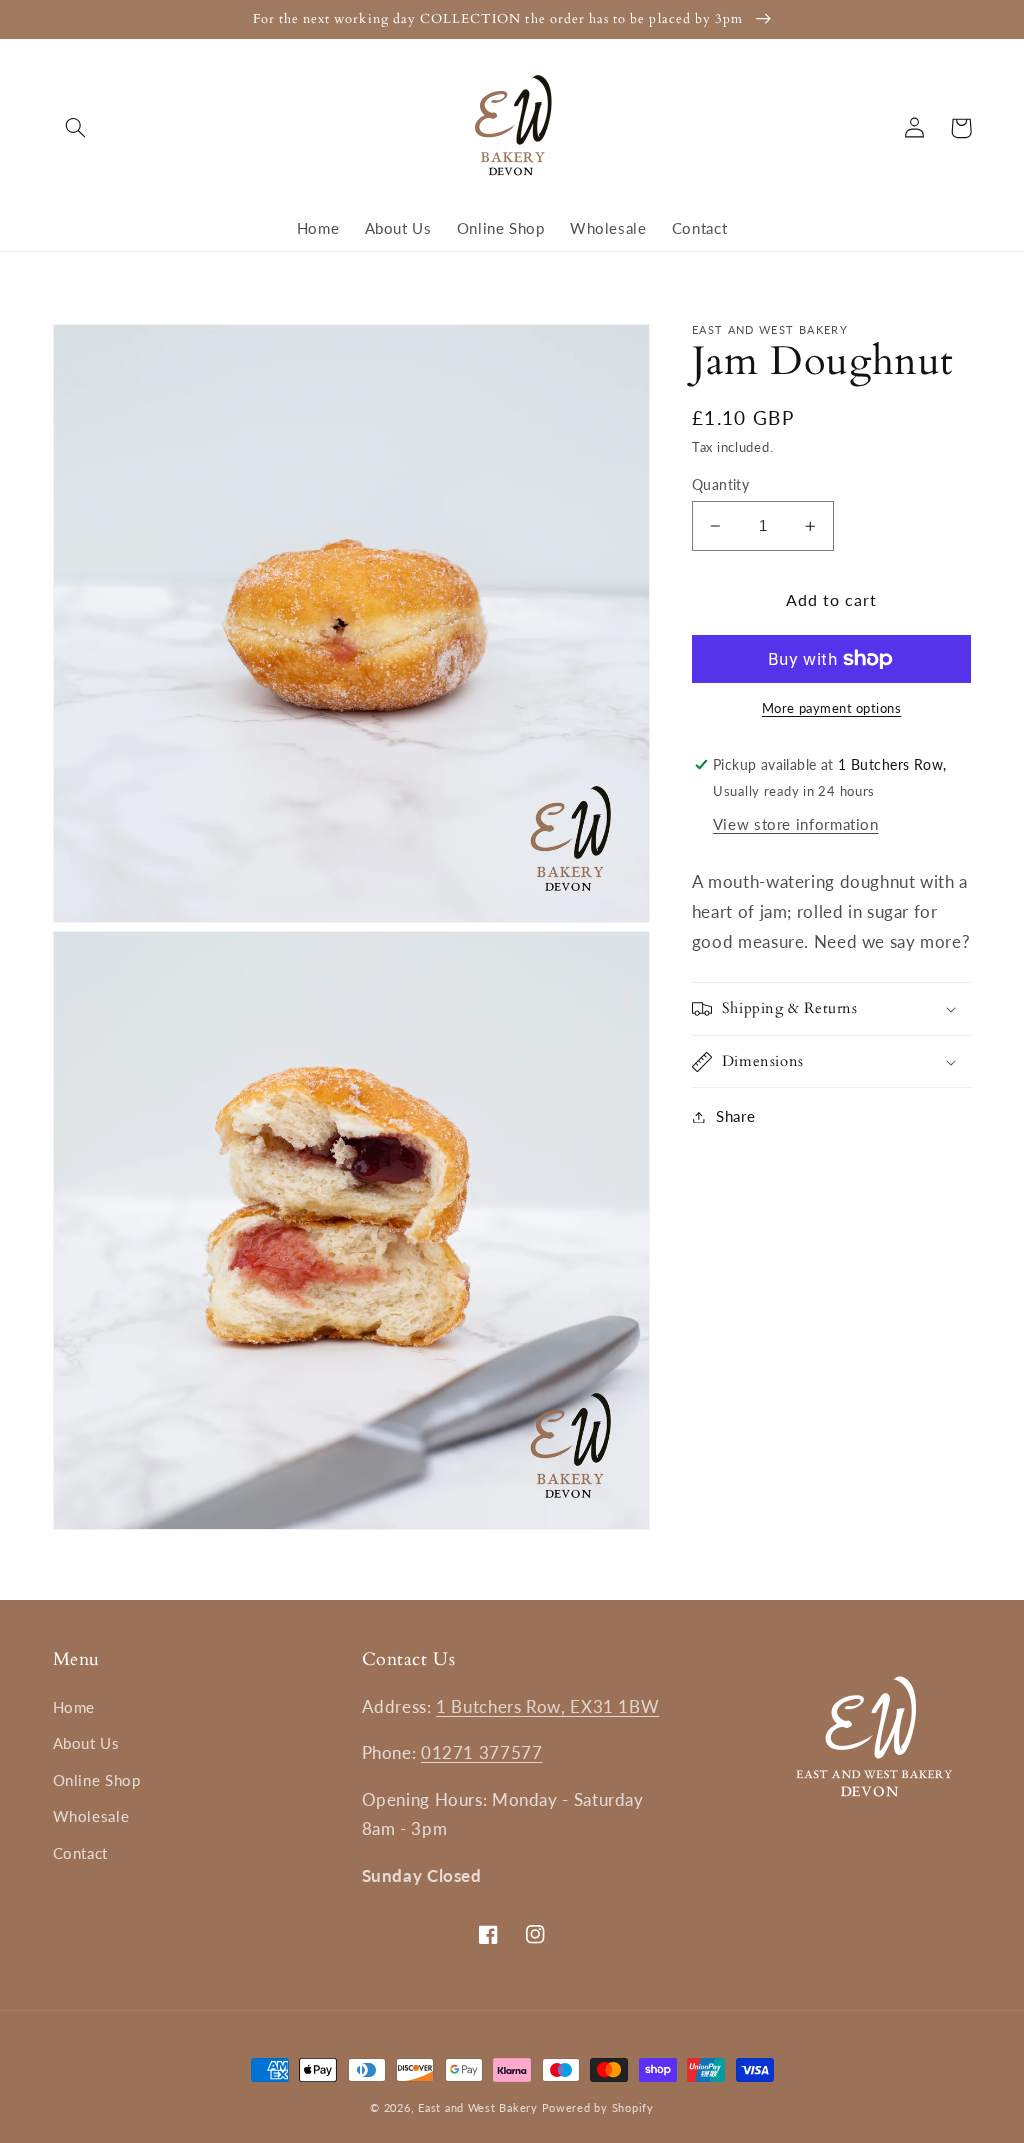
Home (74, 1707)
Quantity (720, 485)
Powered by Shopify (598, 2108)
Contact (80, 1853)
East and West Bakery (479, 2108)
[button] (76, 128)
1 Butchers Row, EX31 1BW (547, 1706)
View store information (796, 824)
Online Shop (97, 1780)
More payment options (832, 708)
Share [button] (735, 1116)
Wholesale (91, 1816)
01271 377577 (482, 1752)
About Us (86, 1743)
